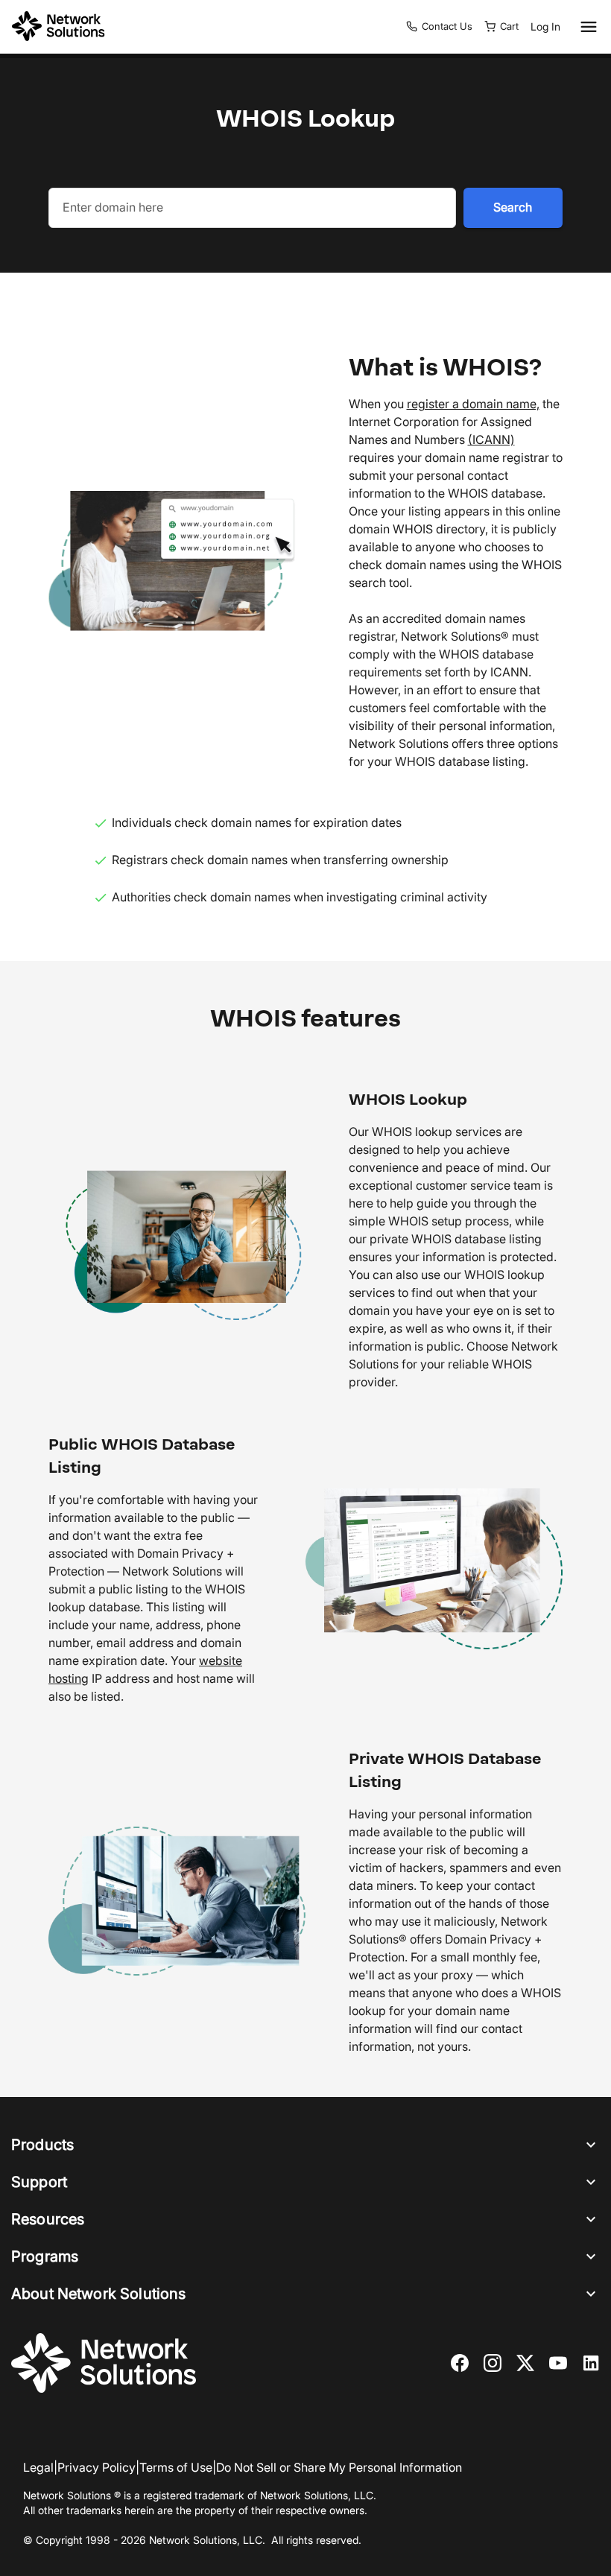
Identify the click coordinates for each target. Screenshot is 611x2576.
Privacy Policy (96, 2467)
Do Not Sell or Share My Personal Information (339, 2467)
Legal (38, 2467)
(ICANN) (491, 440)
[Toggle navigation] (586, 27)
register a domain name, (473, 404)
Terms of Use (176, 2467)
